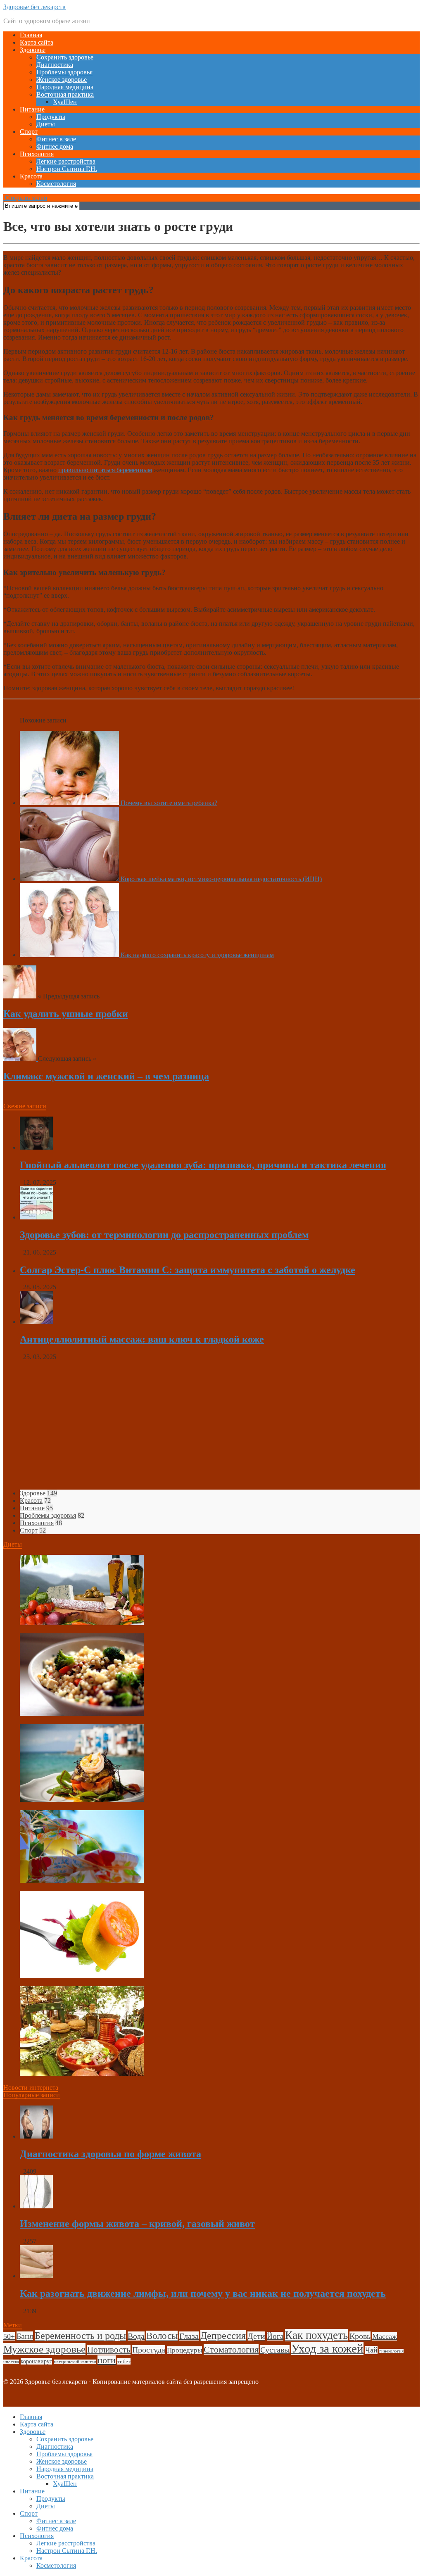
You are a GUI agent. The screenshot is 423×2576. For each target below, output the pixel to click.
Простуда (149, 2350)
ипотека (11, 2362)
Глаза (189, 2336)
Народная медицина (65, 87)
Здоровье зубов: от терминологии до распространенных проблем (164, 1235)
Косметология (56, 184)
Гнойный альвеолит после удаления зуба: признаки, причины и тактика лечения (203, 1165)
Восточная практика (65, 94)
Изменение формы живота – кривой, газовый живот (137, 2224)
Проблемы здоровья (64, 72)
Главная (31, 35)
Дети (256, 2336)
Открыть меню (25, 198)
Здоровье (33, 50)
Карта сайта (37, 42)
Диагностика (55, 65)
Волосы (162, 2336)
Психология (37, 154)
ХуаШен (65, 102)
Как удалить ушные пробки (66, 1014)
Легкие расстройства (66, 161)
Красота (31, 176)
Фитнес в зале (56, 139)
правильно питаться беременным (105, 470)
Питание (32, 109)
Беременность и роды (80, 2336)
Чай (371, 2350)
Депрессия (223, 2336)
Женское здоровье (62, 80)
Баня (25, 2336)
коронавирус (36, 2361)
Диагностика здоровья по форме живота (111, 2154)
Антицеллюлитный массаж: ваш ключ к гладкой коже (142, 1339)
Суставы (275, 2350)
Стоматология (231, 2349)
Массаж (385, 2336)
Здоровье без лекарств (34, 7)
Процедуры (184, 2350)
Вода (136, 2336)
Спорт (29, 132)
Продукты (51, 117)
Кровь (360, 2336)
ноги (107, 2360)
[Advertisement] (211, 1425)
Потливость (109, 2350)
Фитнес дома (55, 146)
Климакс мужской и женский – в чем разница (106, 1076)
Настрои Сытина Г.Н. (67, 169)
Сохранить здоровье (65, 57)
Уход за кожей (327, 2348)
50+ (9, 2336)
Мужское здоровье (44, 2349)
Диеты (46, 124)
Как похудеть (316, 2335)
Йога (275, 2336)
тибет (124, 2361)
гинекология (391, 2351)
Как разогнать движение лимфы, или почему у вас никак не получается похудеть (203, 2293)
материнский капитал (75, 2362)
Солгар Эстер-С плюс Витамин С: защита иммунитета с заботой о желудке (188, 1270)
